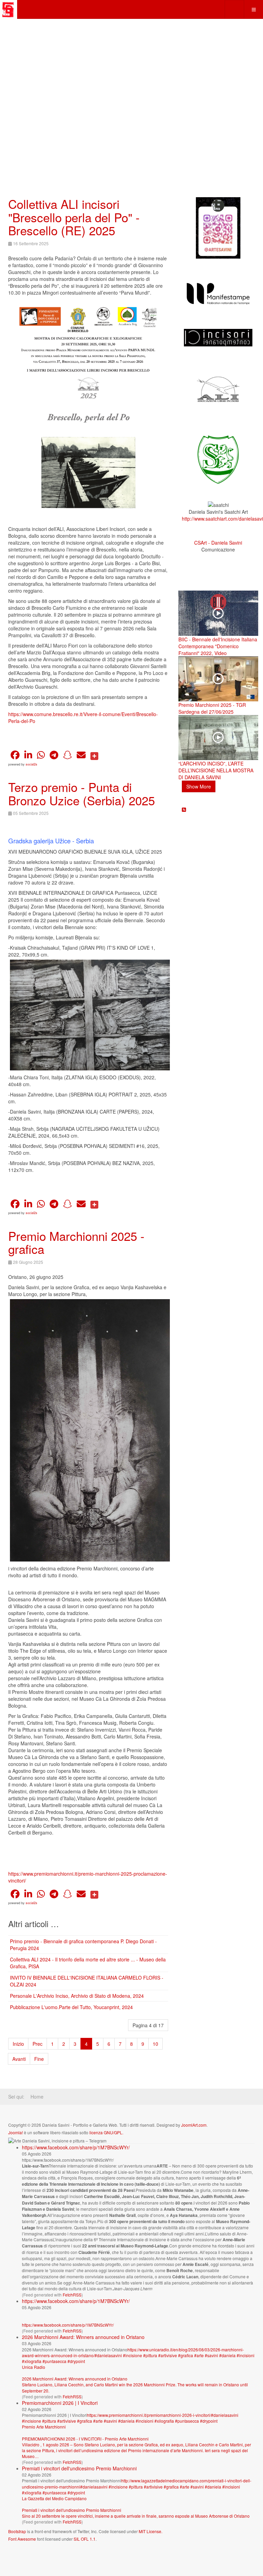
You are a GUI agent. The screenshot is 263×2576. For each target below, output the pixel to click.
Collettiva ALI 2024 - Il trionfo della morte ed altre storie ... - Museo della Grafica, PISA (88, 1963)
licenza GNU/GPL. (106, 2132)
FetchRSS (72, 2295)
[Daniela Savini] (9, 9)
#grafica (186, 2355)
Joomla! (16, 2132)
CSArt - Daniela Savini (218, 543)
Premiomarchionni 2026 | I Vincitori (60, 2403)
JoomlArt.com (194, 2125)
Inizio (18, 2044)
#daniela (227, 2355)
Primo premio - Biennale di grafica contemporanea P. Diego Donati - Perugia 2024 (83, 1945)
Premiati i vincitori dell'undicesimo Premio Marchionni (79, 2468)
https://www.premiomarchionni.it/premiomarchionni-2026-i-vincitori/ (149, 2415)
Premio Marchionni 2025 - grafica (76, 1242)
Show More (199, 786)
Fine (39, 2059)
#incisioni (246, 2355)
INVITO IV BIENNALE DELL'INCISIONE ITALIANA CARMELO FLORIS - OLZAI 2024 (87, 1981)
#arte (199, 2355)
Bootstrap (17, 2531)
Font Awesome (22, 2539)
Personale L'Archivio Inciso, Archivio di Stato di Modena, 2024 (77, 1996)
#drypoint (76, 2361)
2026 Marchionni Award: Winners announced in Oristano (83, 2337)
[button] (15, 755)
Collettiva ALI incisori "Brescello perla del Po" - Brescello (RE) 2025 (74, 217)
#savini (211, 2355)
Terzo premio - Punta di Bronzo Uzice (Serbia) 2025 (82, 793)
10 (155, 2044)
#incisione (133, 2355)
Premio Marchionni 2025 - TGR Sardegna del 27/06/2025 (212, 708)
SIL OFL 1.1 (85, 2539)
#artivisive (168, 2355)
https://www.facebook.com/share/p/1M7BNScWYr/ (76, 2147)
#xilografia (32, 2361)
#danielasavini (108, 2355)
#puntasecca (54, 2361)
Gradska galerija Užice (39, 841)
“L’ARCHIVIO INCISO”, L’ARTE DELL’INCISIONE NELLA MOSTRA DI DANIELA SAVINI (216, 770)
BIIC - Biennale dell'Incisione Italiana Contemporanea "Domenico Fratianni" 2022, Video (218, 646)
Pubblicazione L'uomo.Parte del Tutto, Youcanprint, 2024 (71, 2007)
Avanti (19, 2059)
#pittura (150, 2355)
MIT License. (151, 2531)
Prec (37, 2044)
